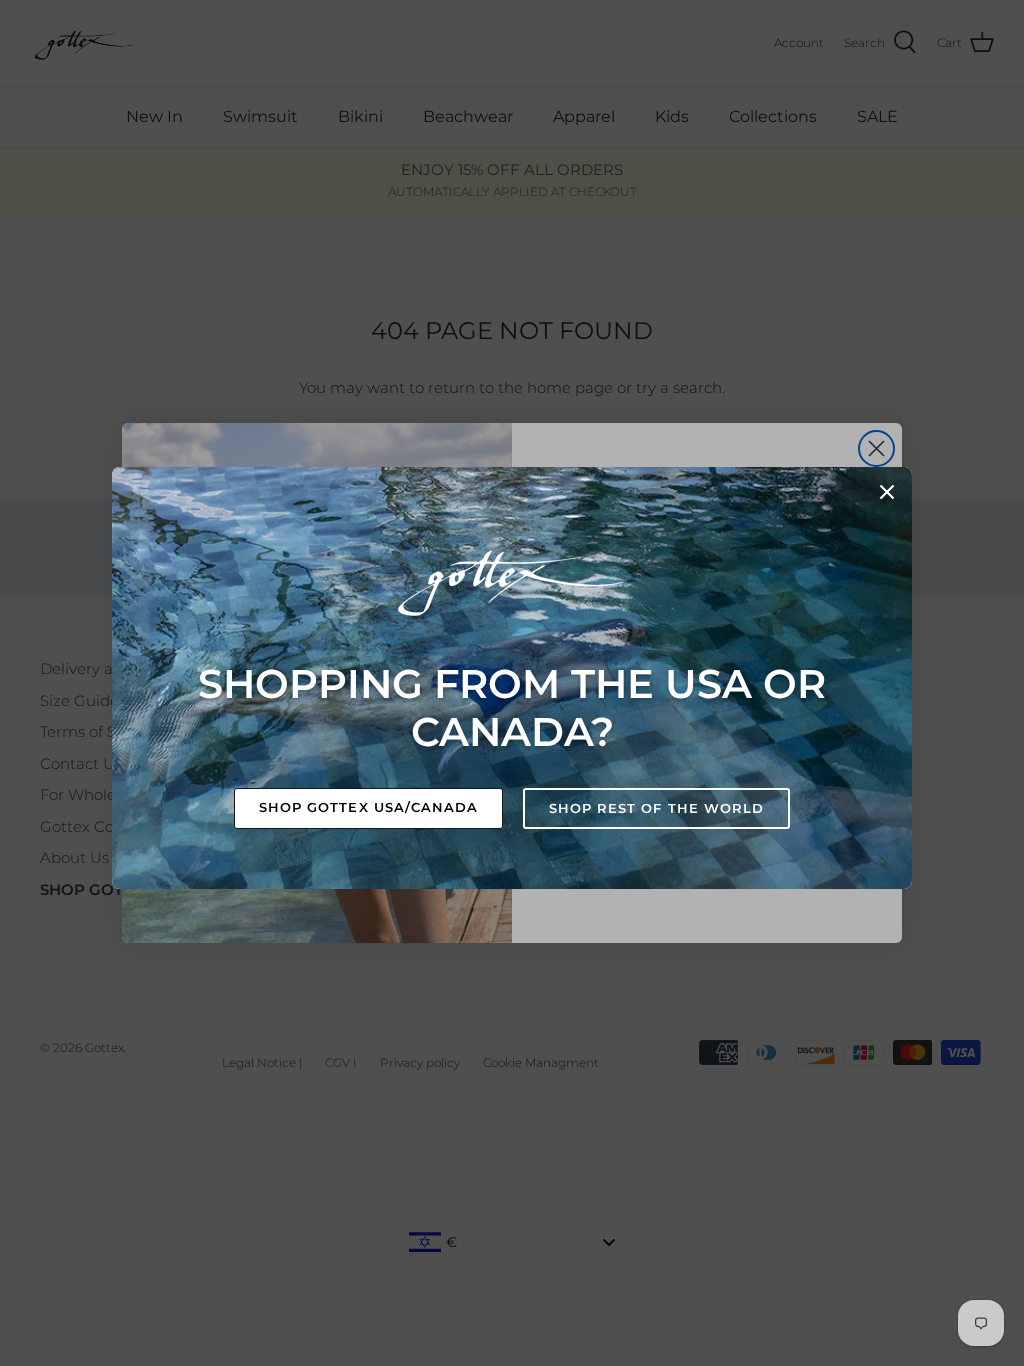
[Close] (887, 492)
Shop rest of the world (656, 808)
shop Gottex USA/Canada (368, 807)
